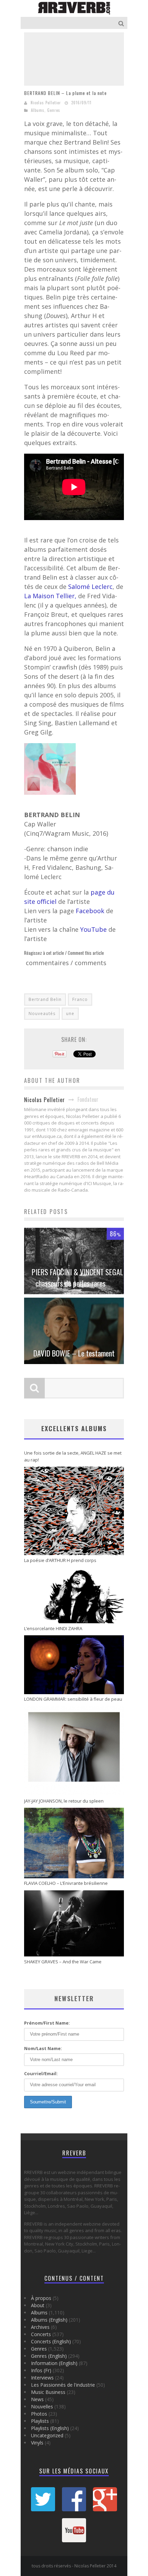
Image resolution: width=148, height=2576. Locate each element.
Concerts (41, 2334)
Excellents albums (74, 1428)
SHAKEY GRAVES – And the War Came (63, 1962)
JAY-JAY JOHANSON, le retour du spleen (64, 1801)
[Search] (122, 23)
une (70, 1013)
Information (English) (54, 2363)
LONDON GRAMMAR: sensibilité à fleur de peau (73, 1699)
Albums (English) (49, 2320)
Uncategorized (47, 2435)
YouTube (94, 929)
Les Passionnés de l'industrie (63, 2385)
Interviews (42, 2378)
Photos (39, 2414)
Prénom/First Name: (47, 2023)
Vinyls (37, 2443)
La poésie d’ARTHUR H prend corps (60, 1560)
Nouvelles (42, 2406)
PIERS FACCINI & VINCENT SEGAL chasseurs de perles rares (77, 1278)
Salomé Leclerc (90, 587)
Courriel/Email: (41, 2073)
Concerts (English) (51, 2341)
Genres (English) (49, 2356)
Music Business (48, 2392)
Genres (54, 110)
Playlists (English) (50, 2428)
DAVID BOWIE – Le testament (74, 1353)
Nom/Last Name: (43, 2048)
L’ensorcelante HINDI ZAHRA (53, 1628)
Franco (80, 999)
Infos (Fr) (41, 2370)
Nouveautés (42, 1013)
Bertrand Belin (45, 999)
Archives (40, 2327)
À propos (41, 2298)
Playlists (40, 2421)
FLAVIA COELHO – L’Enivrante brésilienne (66, 1883)
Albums (38, 110)
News (37, 2399)
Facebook (91, 911)
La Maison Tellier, (50, 596)
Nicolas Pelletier (46, 103)
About (38, 2305)
